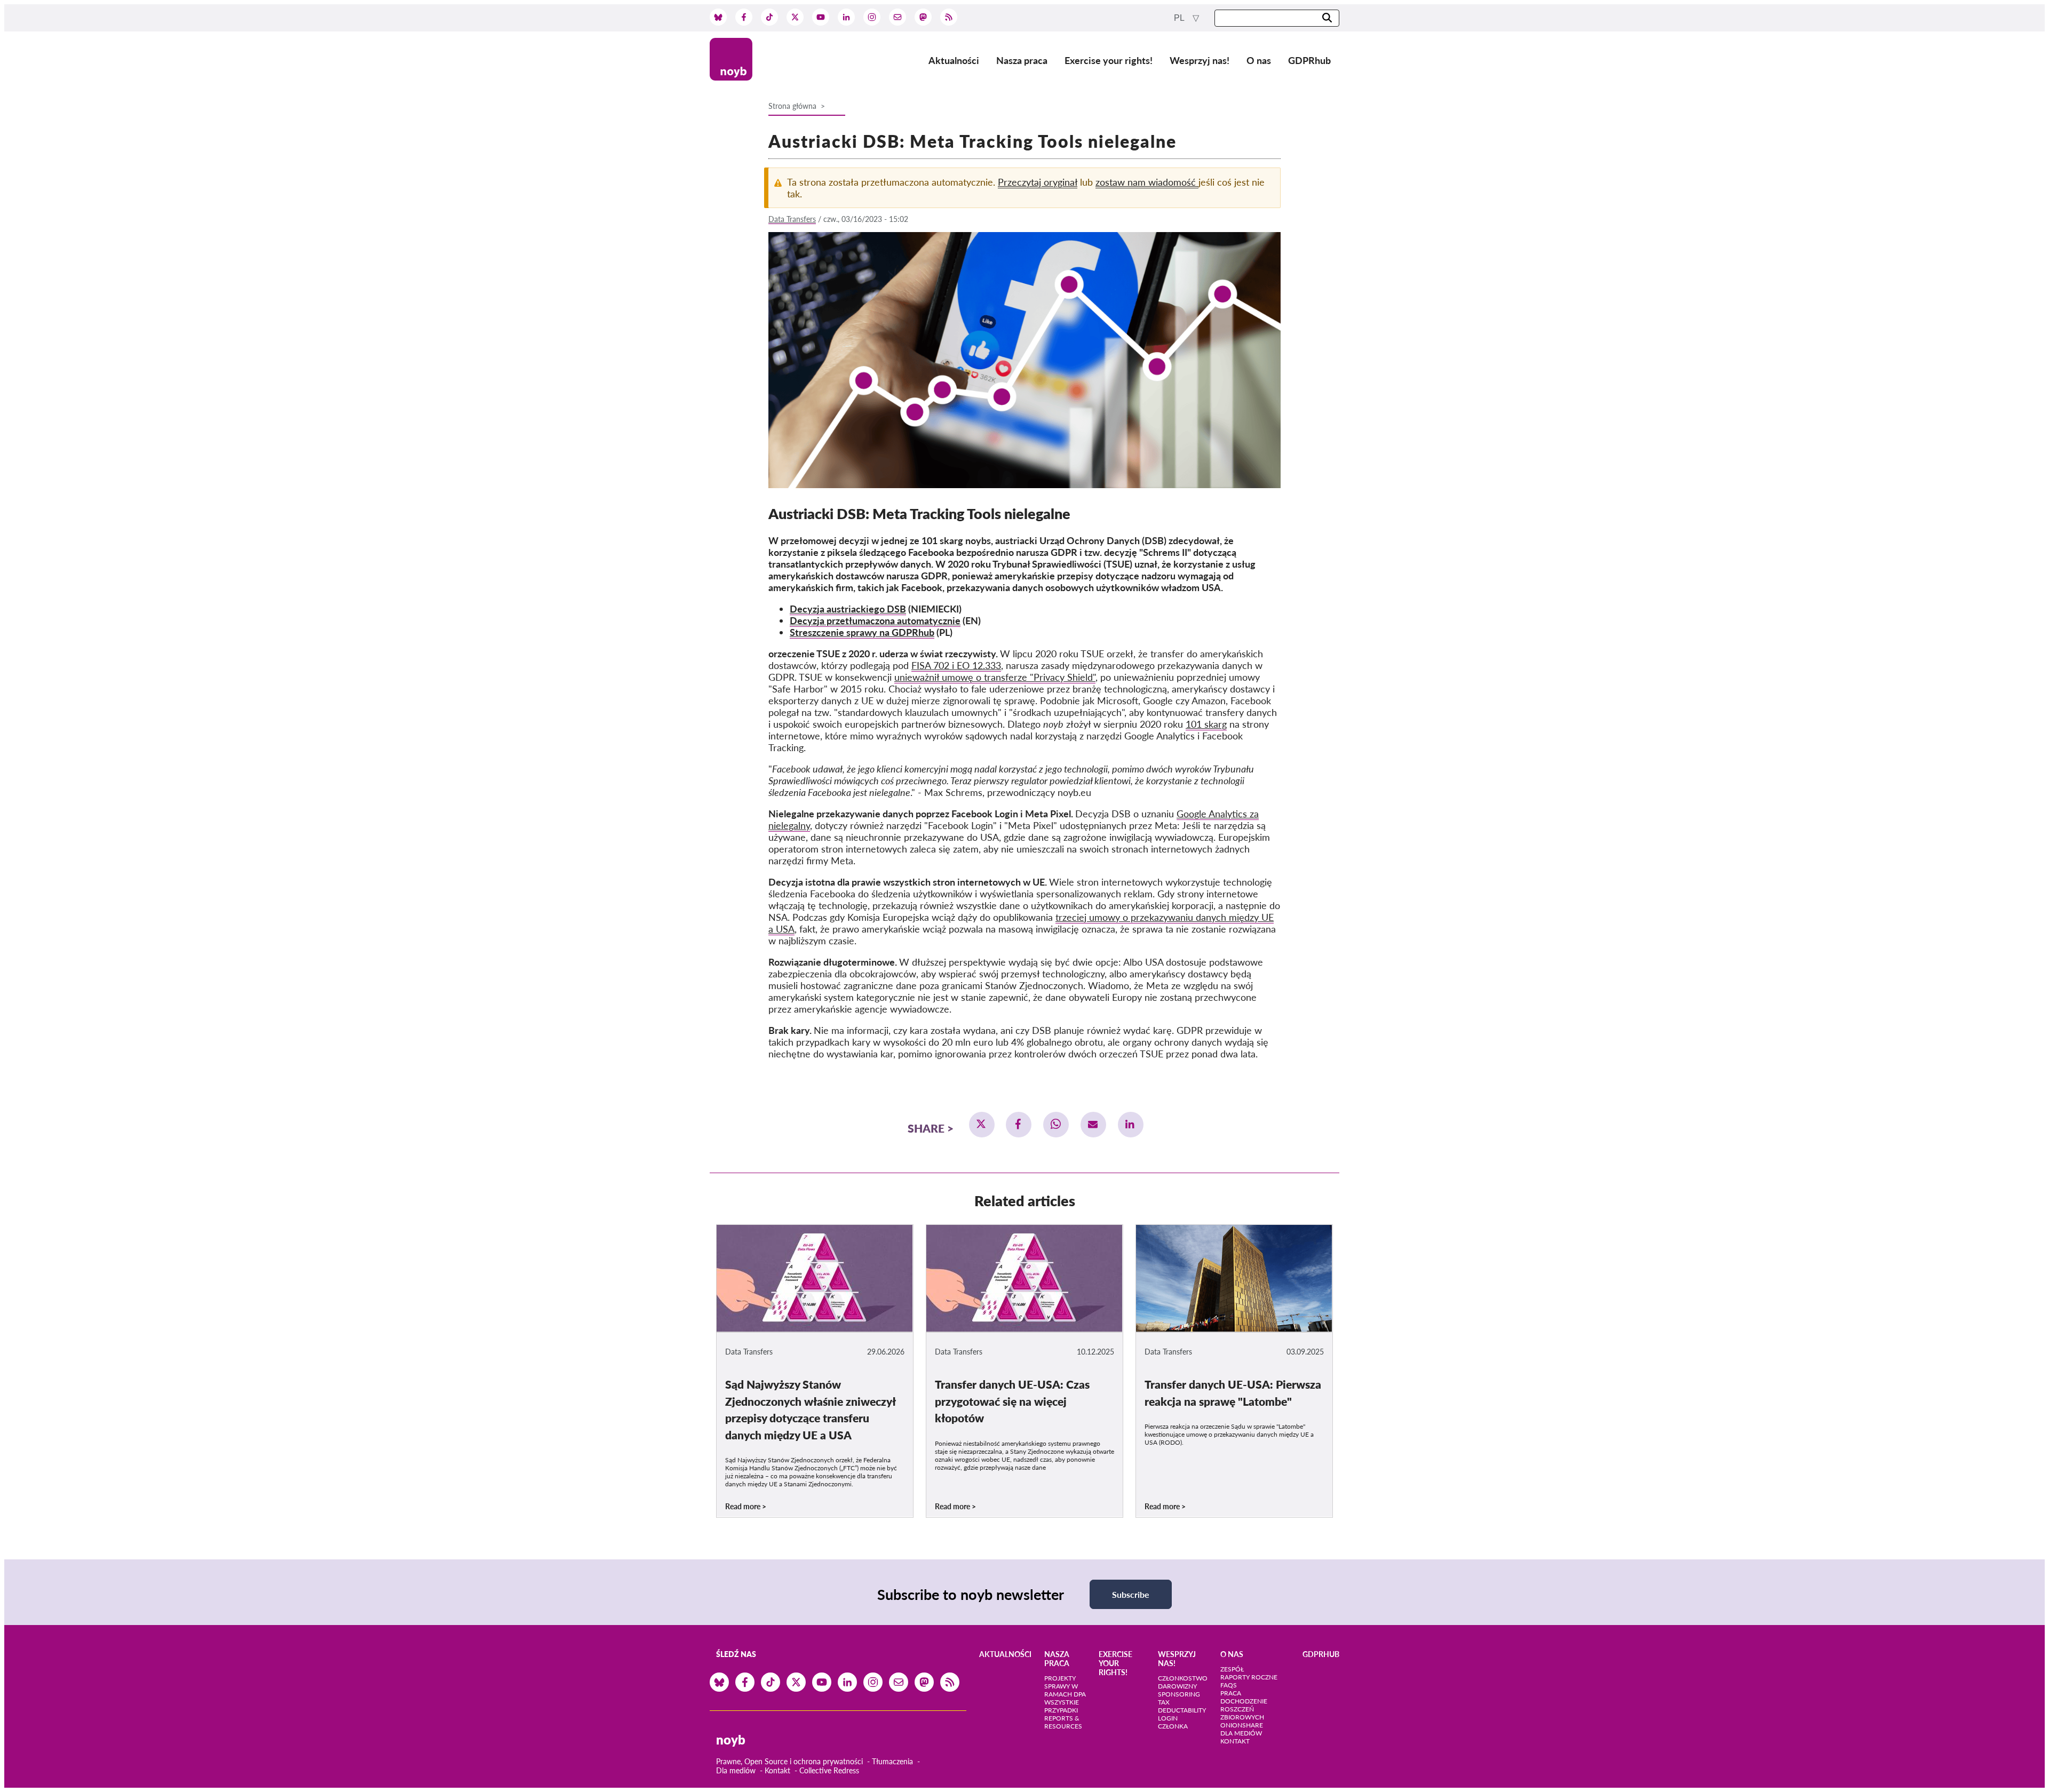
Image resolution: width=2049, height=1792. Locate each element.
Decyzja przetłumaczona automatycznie (875, 620)
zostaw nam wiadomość (1147, 182)
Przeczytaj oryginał (1038, 182)
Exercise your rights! (1109, 60)
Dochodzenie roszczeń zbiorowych (1244, 1709)
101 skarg (1206, 724)
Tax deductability (1182, 1706)
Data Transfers (792, 219)
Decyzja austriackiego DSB (848, 609)
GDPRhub (1309, 60)
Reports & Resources (1063, 1722)
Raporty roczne (1249, 1677)
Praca (1231, 1693)
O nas (1259, 60)
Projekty (1060, 1678)
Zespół (1232, 1669)
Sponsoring (1179, 1694)
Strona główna (792, 106)
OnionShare (1242, 1725)
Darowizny (1177, 1686)
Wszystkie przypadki (1062, 1706)
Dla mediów (736, 1770)
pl (1180, 18)
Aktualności (954, 60)
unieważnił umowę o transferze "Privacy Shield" (995, 677)
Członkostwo (1183, 1678)
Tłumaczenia (892, 1761)
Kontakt (777, 1770)
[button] (982, 1125)
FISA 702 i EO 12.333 (956, 665)
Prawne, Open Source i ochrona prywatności (789, 1761)
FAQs (1229, 1685)
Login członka (1173, 1722)
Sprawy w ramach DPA (1065, 1690)
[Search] (1327, 18)
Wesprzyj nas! (1200, 60)
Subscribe (1131, 1594)
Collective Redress (829, 1770)
